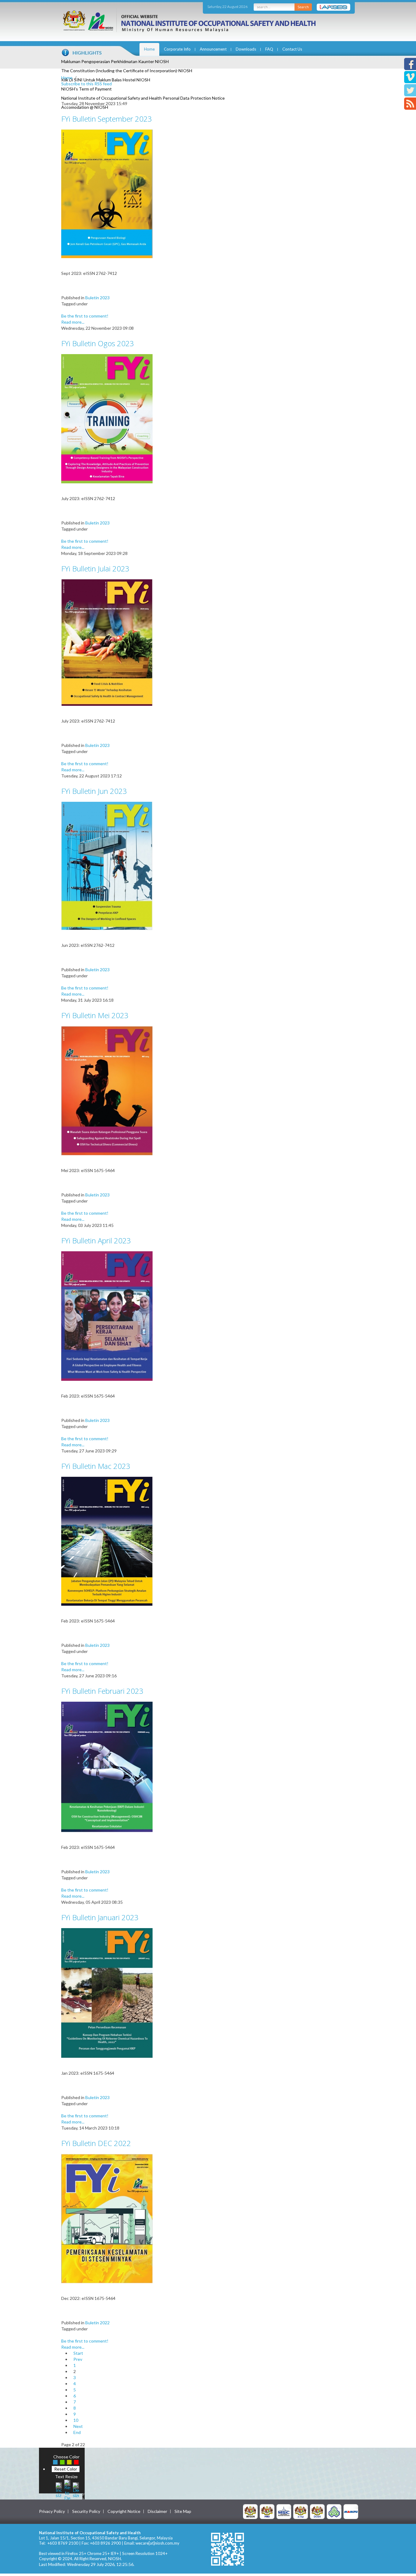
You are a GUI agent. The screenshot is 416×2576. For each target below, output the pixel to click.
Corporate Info (177, 49)
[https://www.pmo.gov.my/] (267, 2511)
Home (149, 49)
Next (78, 2426)
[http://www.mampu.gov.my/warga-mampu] (351, 2511)
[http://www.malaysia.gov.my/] (250, 2511)
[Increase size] (59, 2489)
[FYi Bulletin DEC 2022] (107, 2218)
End (77, 2432)
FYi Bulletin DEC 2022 (96, 2143)
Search (303, 7)
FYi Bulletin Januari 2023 (100, 1917)
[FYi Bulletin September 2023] (107, 193)
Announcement (213, 49)
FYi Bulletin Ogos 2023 (98, 343)
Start (78, 2353)
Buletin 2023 (97, 298)
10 (76, 2420)
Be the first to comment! (85, 316)
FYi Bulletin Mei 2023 (95, 1015)
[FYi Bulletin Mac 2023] (107, 1541)
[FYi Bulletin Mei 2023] (107, 1090)
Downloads (246, 49)
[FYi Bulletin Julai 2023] (107, 642)
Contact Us (292, 49)
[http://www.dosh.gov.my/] (317, 2511)
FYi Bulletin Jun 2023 (94, 791)
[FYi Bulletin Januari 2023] (107, 1993)
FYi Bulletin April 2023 (96, 1240)
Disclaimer (157, 2511)
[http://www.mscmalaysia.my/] (284, 2511)
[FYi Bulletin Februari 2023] (107, 1766)
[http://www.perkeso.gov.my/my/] (334, 2511)
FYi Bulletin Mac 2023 (96, 1466)
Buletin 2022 (97, 2323)
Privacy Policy (52, 2511)
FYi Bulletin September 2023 (107, 119)
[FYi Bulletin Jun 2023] (107, 865)
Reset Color (66, 2469)
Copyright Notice (124, 2511)
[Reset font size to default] (67, 2489)
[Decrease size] (76, 2489)
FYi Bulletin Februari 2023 (102, 1691)
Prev (78, 2359)
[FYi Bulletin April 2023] (107, 1315)
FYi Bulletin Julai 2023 (95, 568)
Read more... (73, 322)
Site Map (183, 2511)
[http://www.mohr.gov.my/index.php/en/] (301, 2511)
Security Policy (86, 2511)
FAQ (269, 49)
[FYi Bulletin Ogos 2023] (107, 418)
